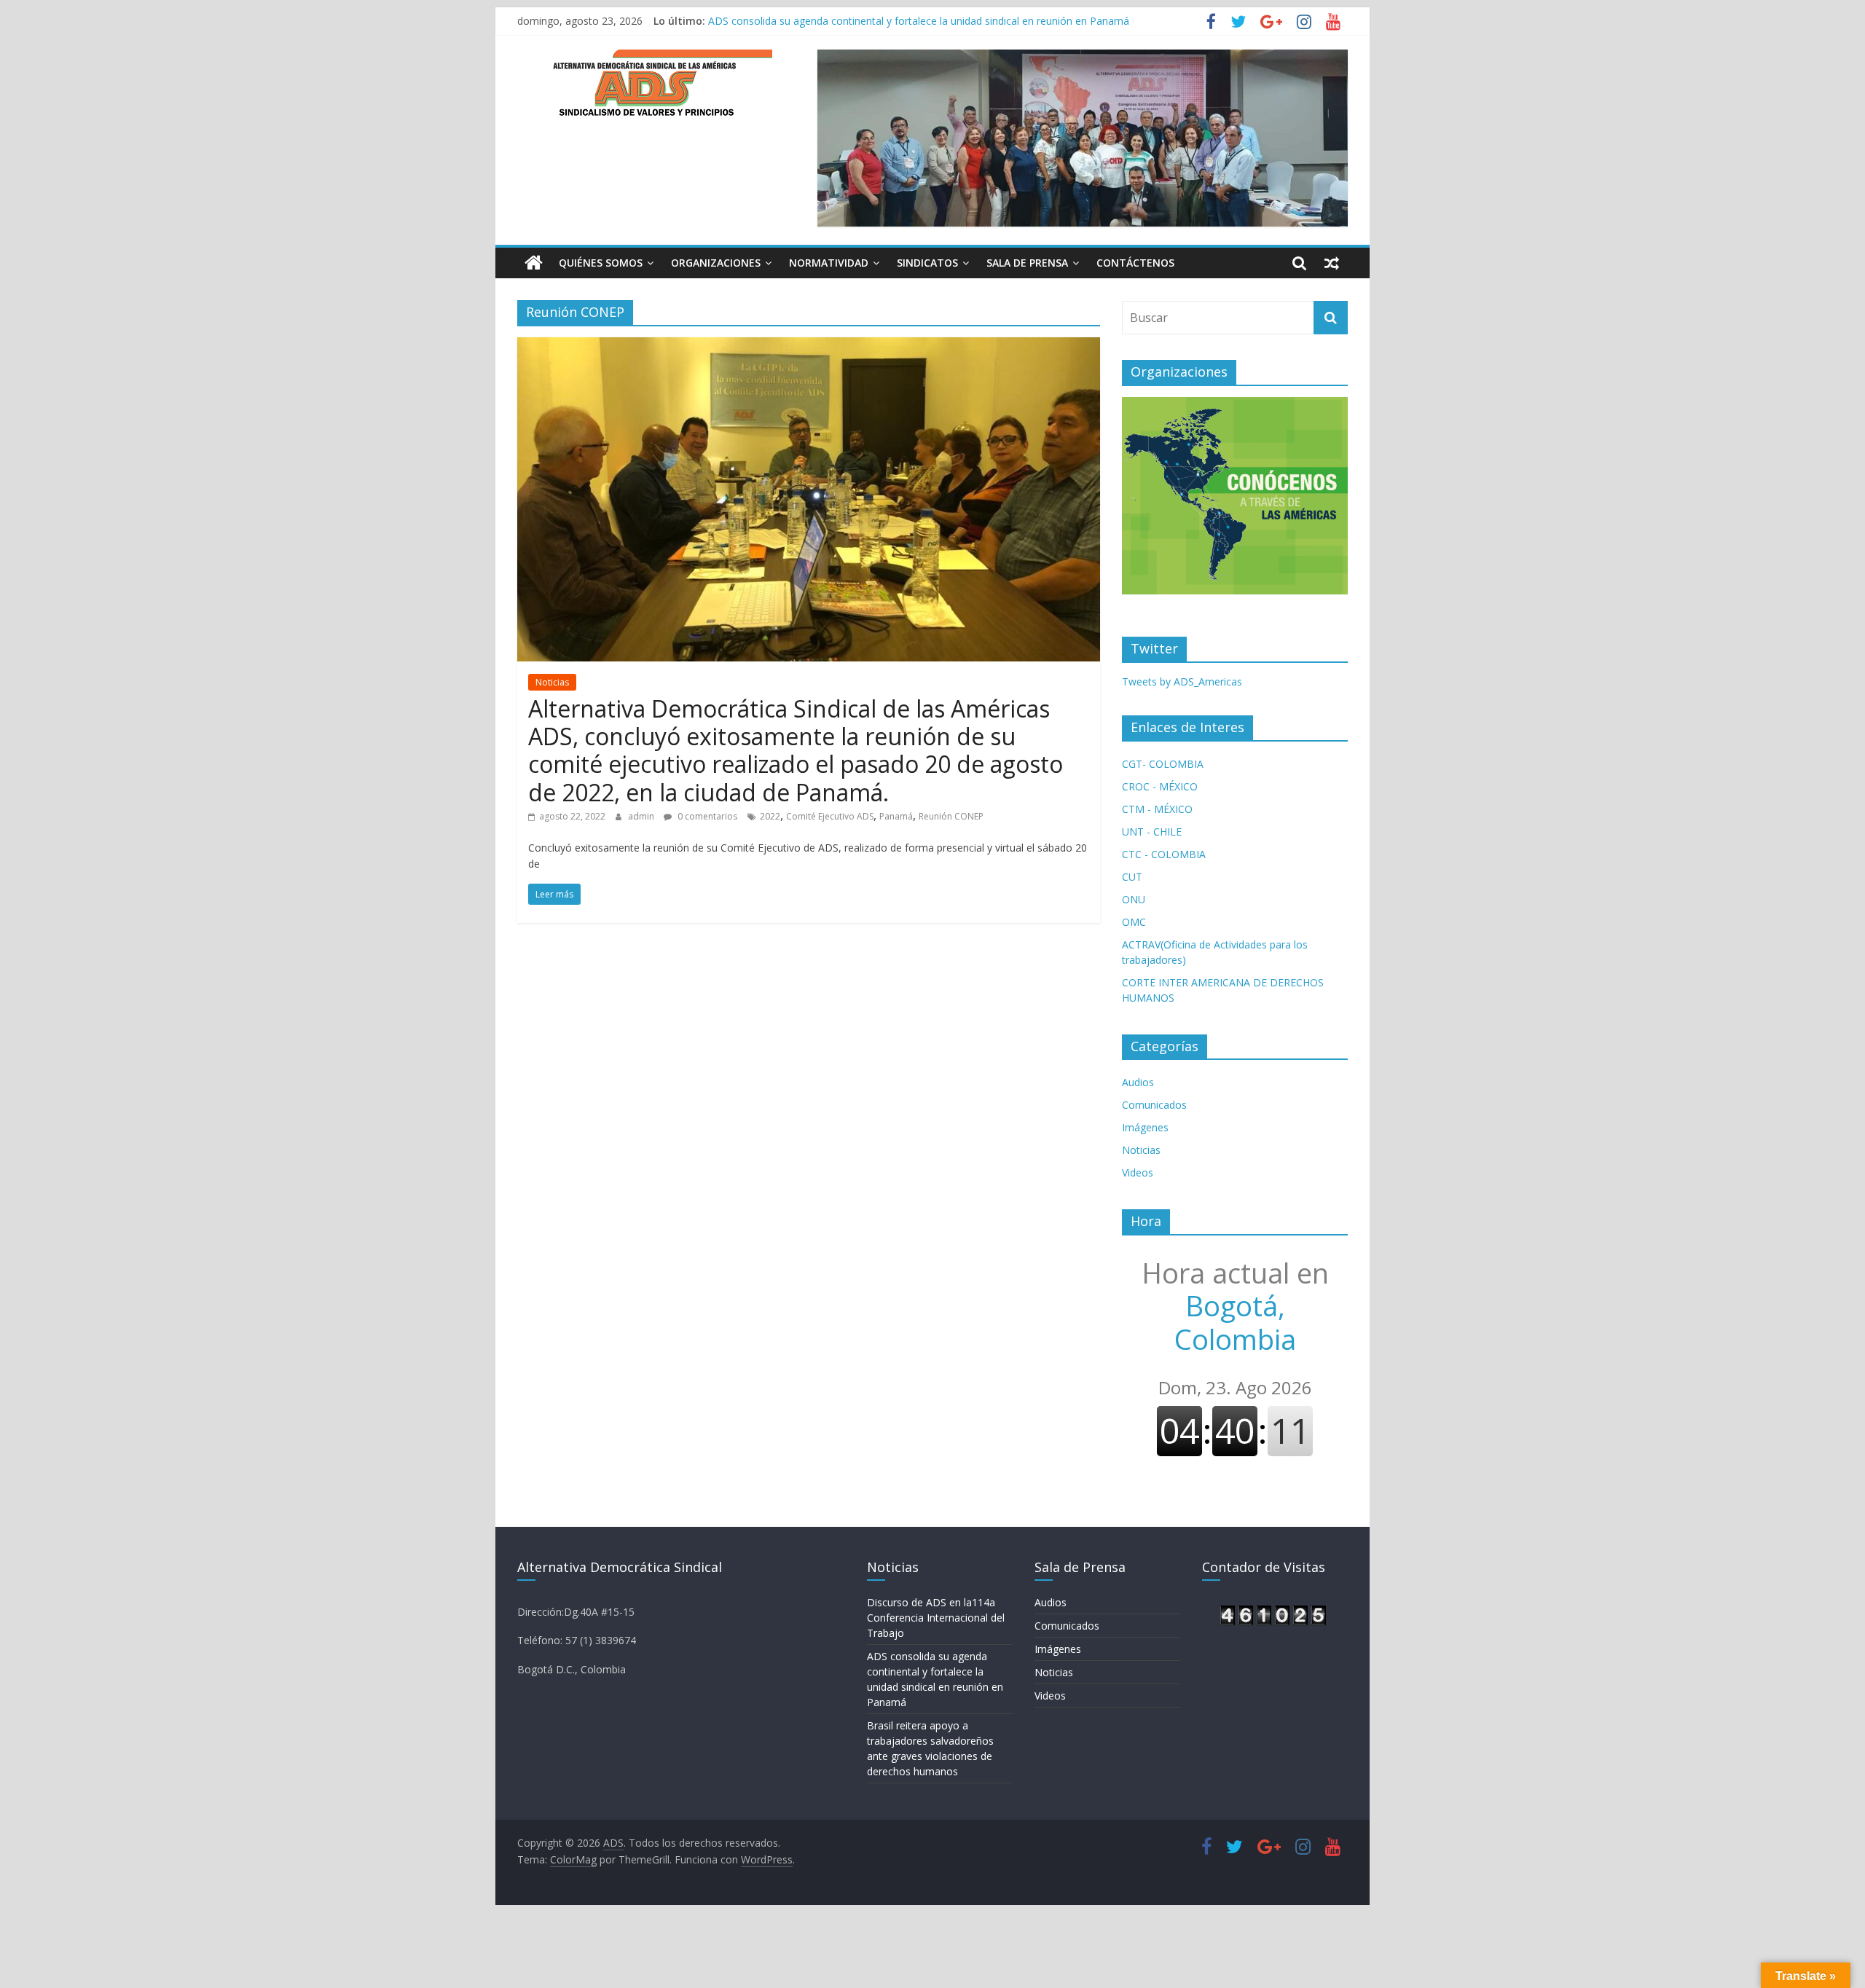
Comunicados (1154, 1105)
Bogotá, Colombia (1235, 1306)
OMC (1134, 922)
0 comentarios (706, 816)
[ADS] (534, 263)
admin (642, 816)
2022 (770, 816)
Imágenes (1145, 1127)
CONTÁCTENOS (1135, 263)
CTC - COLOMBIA (1164, 854)
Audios (1138, 1082)
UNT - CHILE (1152, 832)
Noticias (552, 682)
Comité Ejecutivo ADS (830, 816)
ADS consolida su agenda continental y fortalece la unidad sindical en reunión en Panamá (919, 21)
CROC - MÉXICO (1160, 786)
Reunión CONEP (951, 816)
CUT (1132, 877)
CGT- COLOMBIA (1163, 764)
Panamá (896, 816)
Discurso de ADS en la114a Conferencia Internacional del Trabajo (936, 1618)
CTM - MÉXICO (1157, 809)
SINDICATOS (927, 263)
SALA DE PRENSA (1027, 263)
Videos (1138, 1172)
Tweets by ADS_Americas (1182, 681)
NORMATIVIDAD (829, 263)
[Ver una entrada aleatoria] (1332, 263)
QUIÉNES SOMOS (601, 263)
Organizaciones (716, 263)
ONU (1134, 899)
